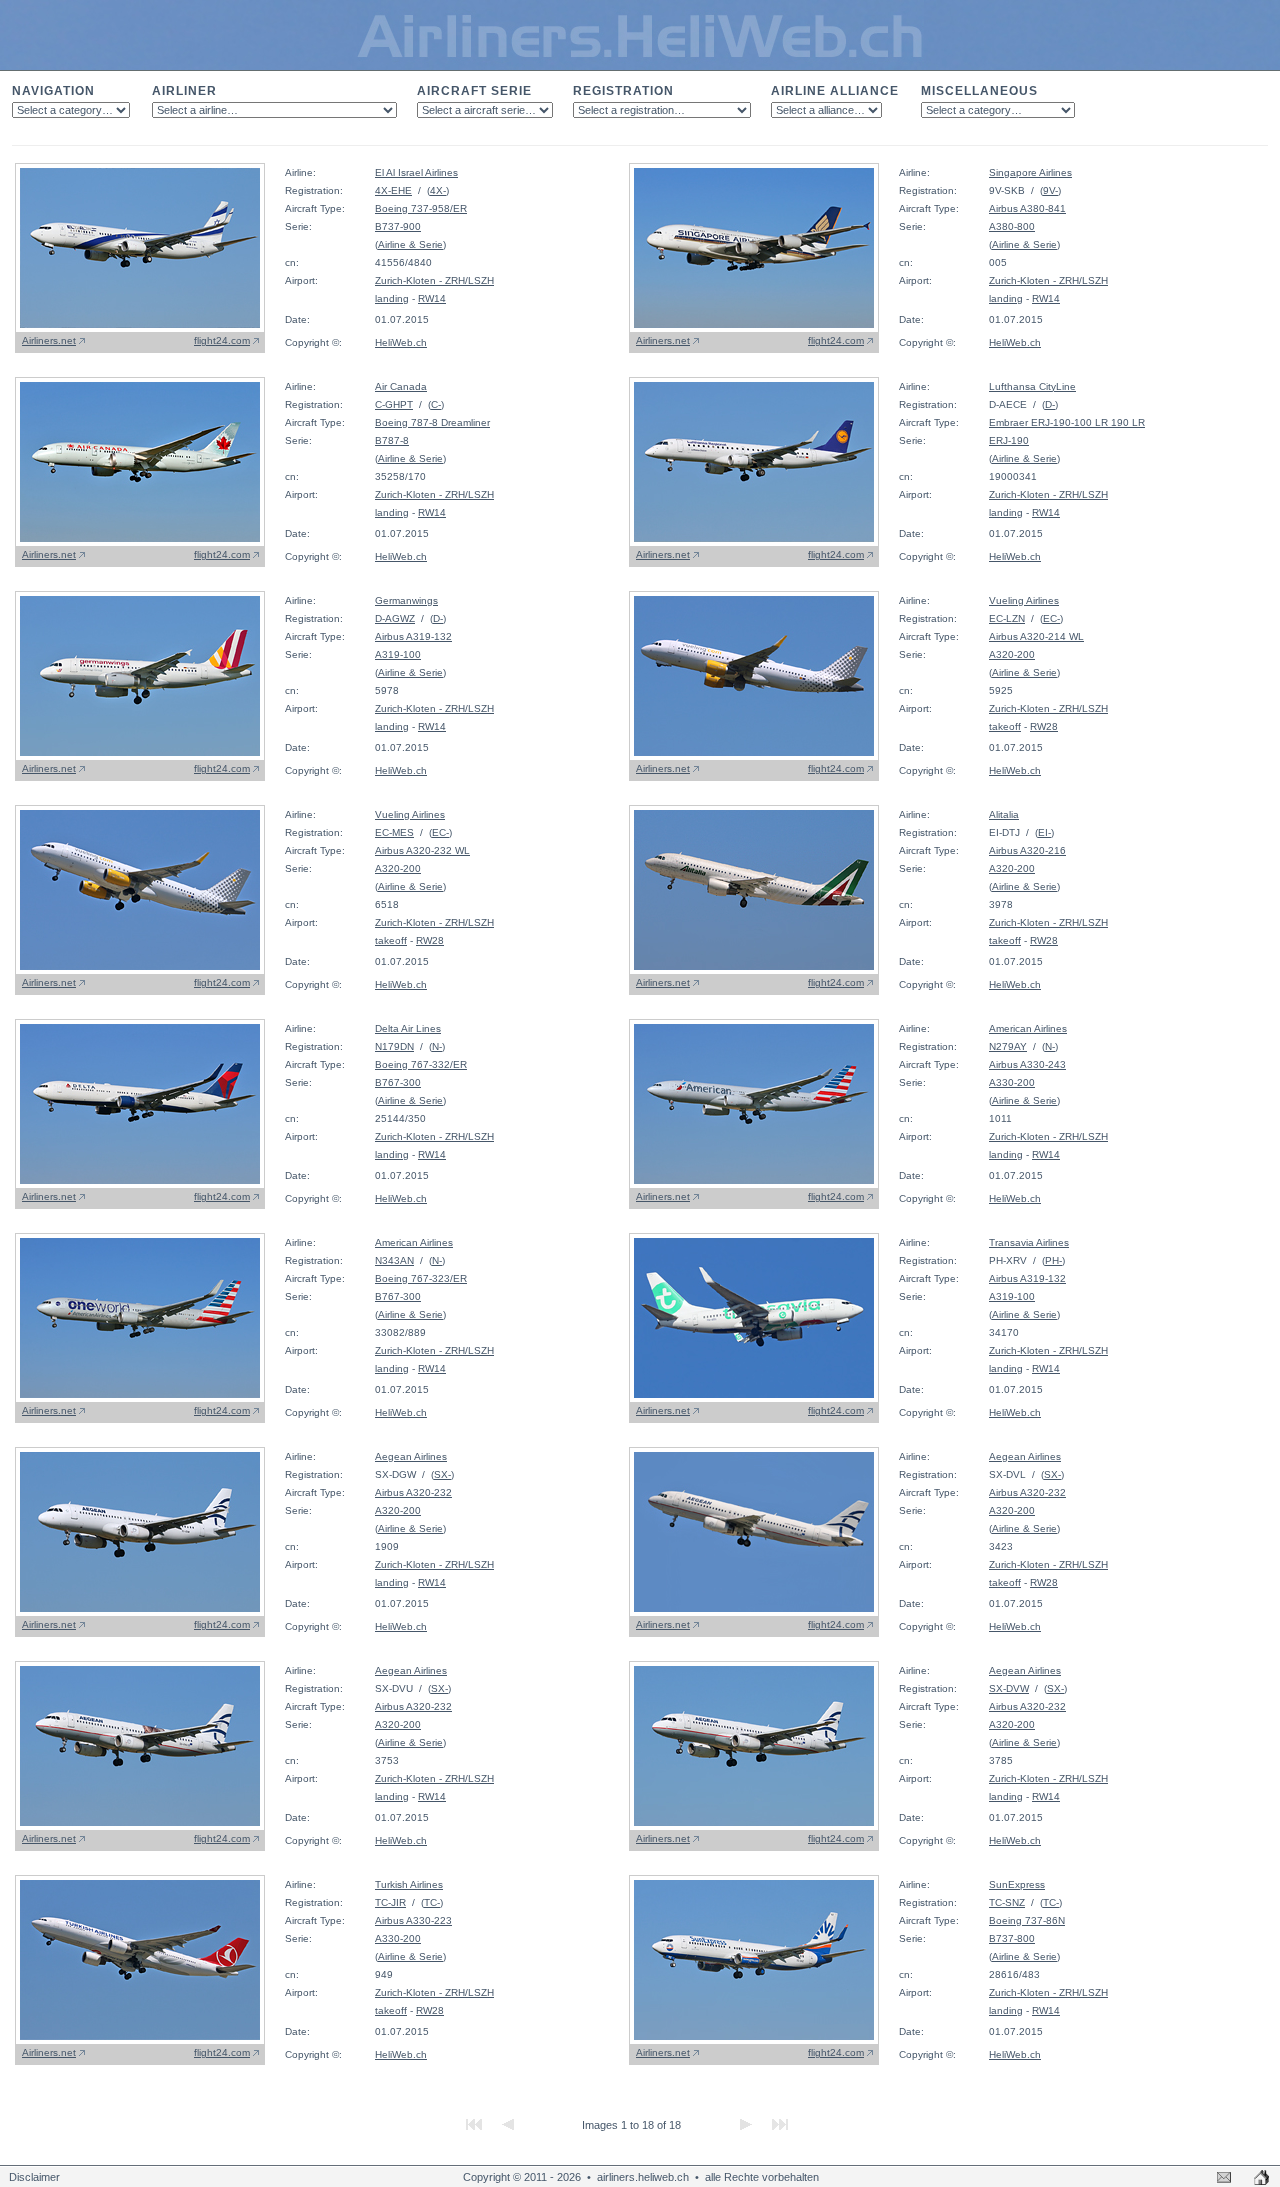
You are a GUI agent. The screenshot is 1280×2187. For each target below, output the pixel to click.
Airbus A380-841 (1027, 208)
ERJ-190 (1009, 440)
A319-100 (398, 654)
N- (437, 1046)
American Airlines (1028, 1028)
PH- (1053, 1260)
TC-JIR (390, 1902)
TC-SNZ (1007, 1902)
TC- (432, 1902)
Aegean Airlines (411, 1456)
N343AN (394, 1260)
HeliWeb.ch (401, 342)
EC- (1051, 618)
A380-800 (1012, 226)
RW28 (1044, 726)
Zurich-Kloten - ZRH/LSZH (434, 280)
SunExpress (1017, 1884)
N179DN (394, 1046)
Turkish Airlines (409, 1884)
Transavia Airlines (1029, 1242)
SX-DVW (1009, 1688)
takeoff (1005, 726)
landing (392, 298)
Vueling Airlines (1024, 600)
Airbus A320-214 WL (1036, 636)
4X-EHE (393, 190)
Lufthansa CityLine (1032, 386)
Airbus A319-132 (413, 636)
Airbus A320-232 (413, 1492)
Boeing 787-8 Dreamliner (432, 422)
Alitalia (1004, 814)
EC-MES (394, 832)
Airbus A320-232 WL (422, 850)
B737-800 (1012, 1938)
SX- (442, 1474)
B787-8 (392, 440)
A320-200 (1012, 654)
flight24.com (222, 340)
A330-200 (1012, 1082)
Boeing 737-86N (1027, 1920)
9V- (1050, 190)
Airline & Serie (410, 244)
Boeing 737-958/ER (421, 208)
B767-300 (398, 1082)
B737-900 (398, 226)
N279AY (1008, 1046)
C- (436, 404)
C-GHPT (394, 404)
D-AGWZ (395, 618)
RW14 (432, 298)
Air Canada (401, 386)
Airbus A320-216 (1027, 850)
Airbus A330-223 (413, 1920)
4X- (438, 190)
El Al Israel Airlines (416, 172)
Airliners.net (49, 340)
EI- (1044, 832)
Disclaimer (34, 2177)
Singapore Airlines (1030, 172)
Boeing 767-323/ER (421, 1278)
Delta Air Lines (408, 1028)
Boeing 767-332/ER (421, 1064)
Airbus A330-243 (1027, 1064)
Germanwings (406, 600)
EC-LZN (1007, 618)
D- (1050, 404)
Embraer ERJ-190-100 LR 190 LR (1067, 422)
